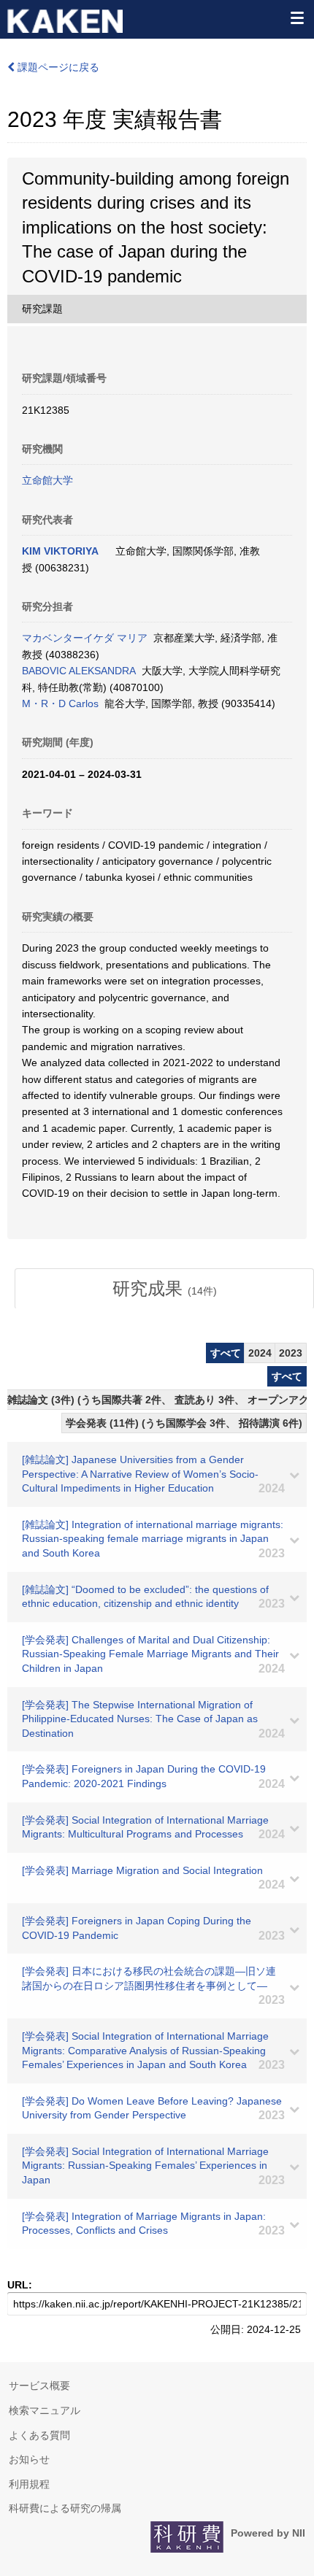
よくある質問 (39, 2435)
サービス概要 (39, 2386)
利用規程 (29, 2484)
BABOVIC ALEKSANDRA (79, 671)
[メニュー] (296, 18)
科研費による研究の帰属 (65, 2508)
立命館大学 (47, 480)
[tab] (164, 1289)
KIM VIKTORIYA (60, 551)
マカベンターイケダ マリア (85, 638)
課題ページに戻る (57, 67)
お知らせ (29, 2459)
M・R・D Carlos (60, 703)
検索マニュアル (45, 2410)
